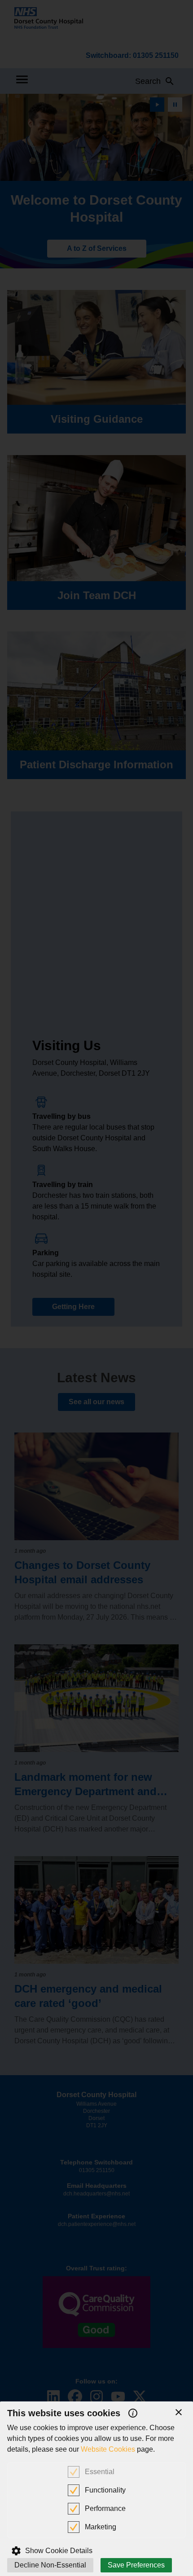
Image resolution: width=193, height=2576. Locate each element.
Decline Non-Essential (50, 2565)
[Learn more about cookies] (133, 2413)
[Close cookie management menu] (179, 2412)
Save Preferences (136, 2565)
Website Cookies (108, 2449)
